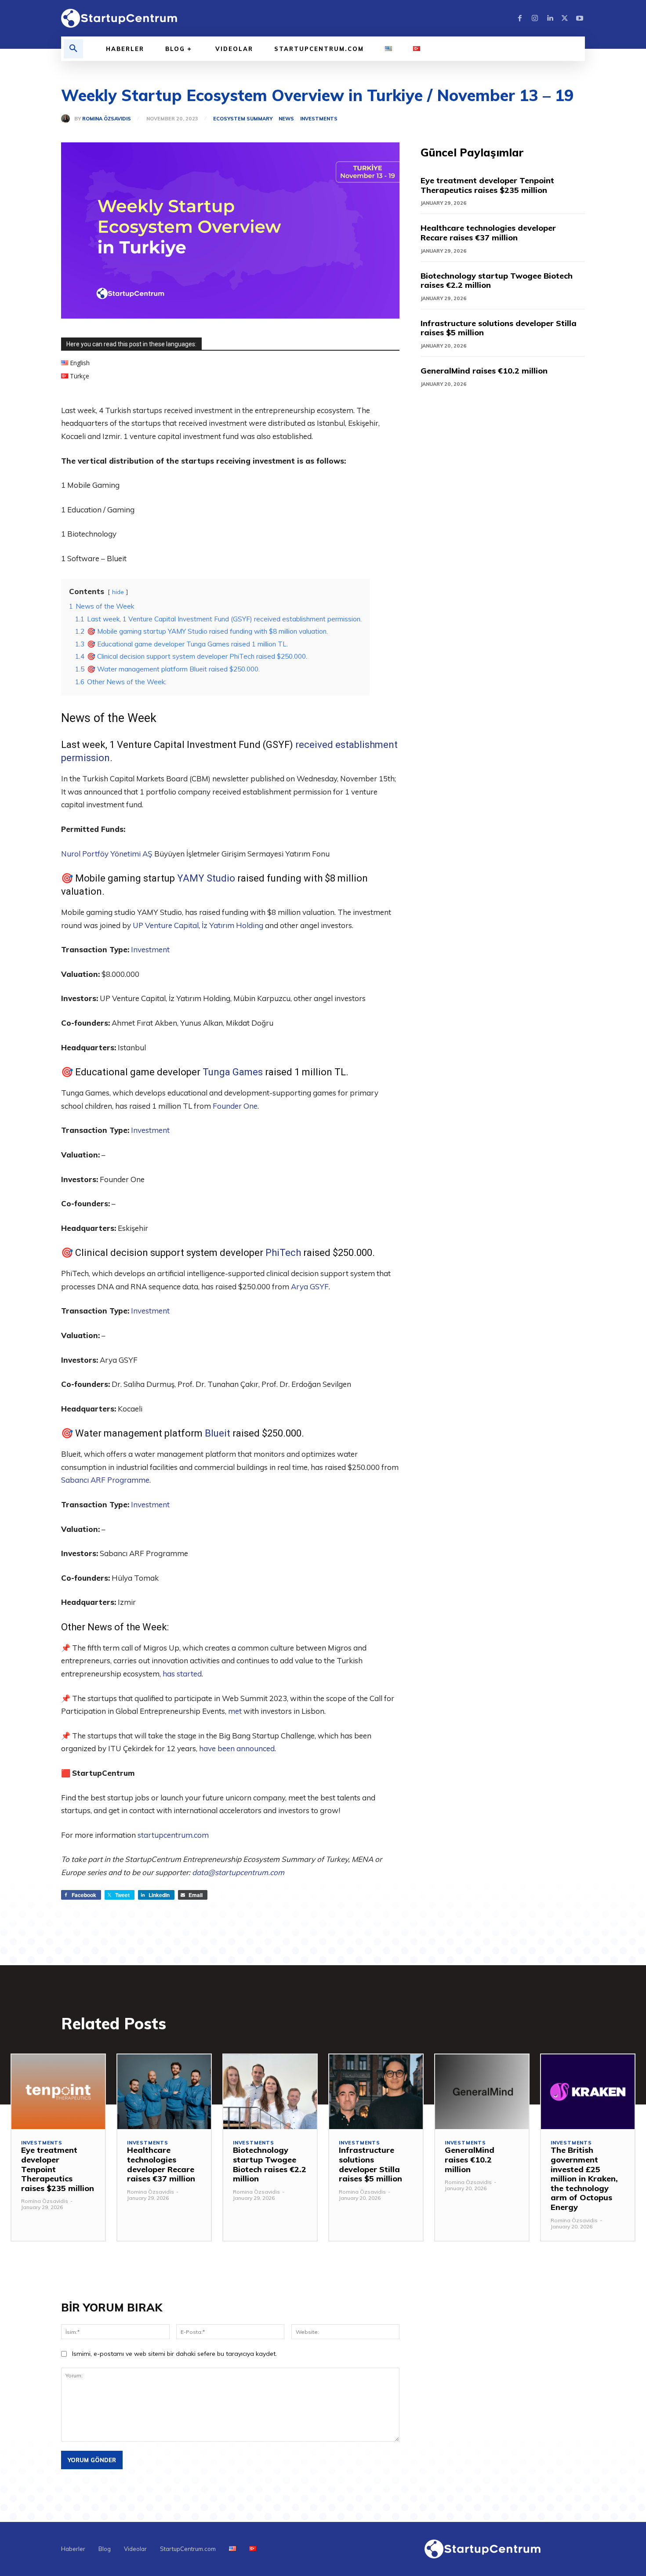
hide (118, 592)
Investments (319, 119)
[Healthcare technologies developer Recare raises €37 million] (164, 2092)
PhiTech (283, 1253)
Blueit (218, 1433)
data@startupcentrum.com (238, 1872)
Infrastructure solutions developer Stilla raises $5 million (499, 328)
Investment (150, 949)
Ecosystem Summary (243, 119)
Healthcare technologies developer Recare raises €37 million (488, 233)
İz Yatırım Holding (232, 925)
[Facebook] (520, 18)
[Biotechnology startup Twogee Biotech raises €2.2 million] (270, 2092)
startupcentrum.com (173, 1835)
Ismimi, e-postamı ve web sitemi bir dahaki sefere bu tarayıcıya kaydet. (174, 2354)
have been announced (237, 1748)
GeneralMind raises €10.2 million (484, 371)
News (286, 119)
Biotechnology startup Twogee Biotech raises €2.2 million (497, 281)
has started (182, 1674)
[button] (73, 49)
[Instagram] (535, 18)
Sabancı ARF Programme (105, 1480)
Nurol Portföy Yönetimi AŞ (107, 854)
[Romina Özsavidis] (68, 119)
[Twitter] (565, 18)
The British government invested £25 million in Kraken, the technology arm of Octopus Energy (584, 2179)
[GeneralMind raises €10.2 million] (482, 2092)
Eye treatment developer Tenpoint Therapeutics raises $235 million (487, 185)
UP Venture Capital (166, 925)
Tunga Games (233, 1072)
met (236, 1711)
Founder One (235, 1106)
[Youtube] (580, 18)
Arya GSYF (310, 1286)
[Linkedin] (550, 18)
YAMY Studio (206, 878)
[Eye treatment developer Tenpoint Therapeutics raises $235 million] (58, 2092)
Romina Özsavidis (107, 119)
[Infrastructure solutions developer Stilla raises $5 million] (376, 2092)
